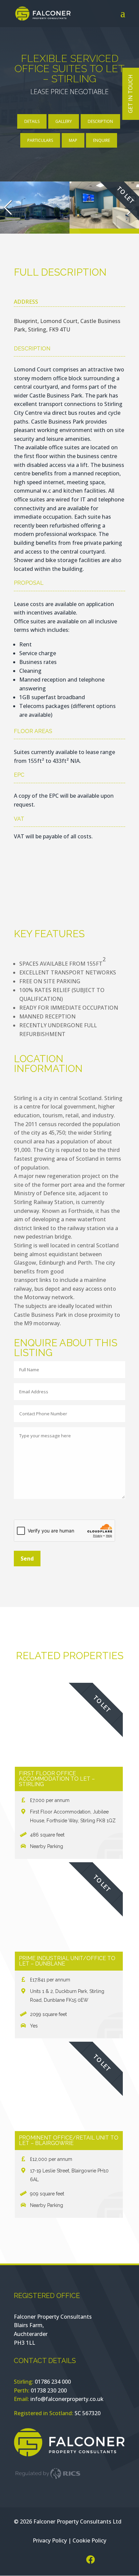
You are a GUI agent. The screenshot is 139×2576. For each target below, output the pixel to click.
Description (100, 121)
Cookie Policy (89, 2540)
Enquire (102, 140)
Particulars (40, 140)
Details (32, 121)
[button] (8, 208)
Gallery (64, 121)
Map (73, 140)
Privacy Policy (50, 2540)
